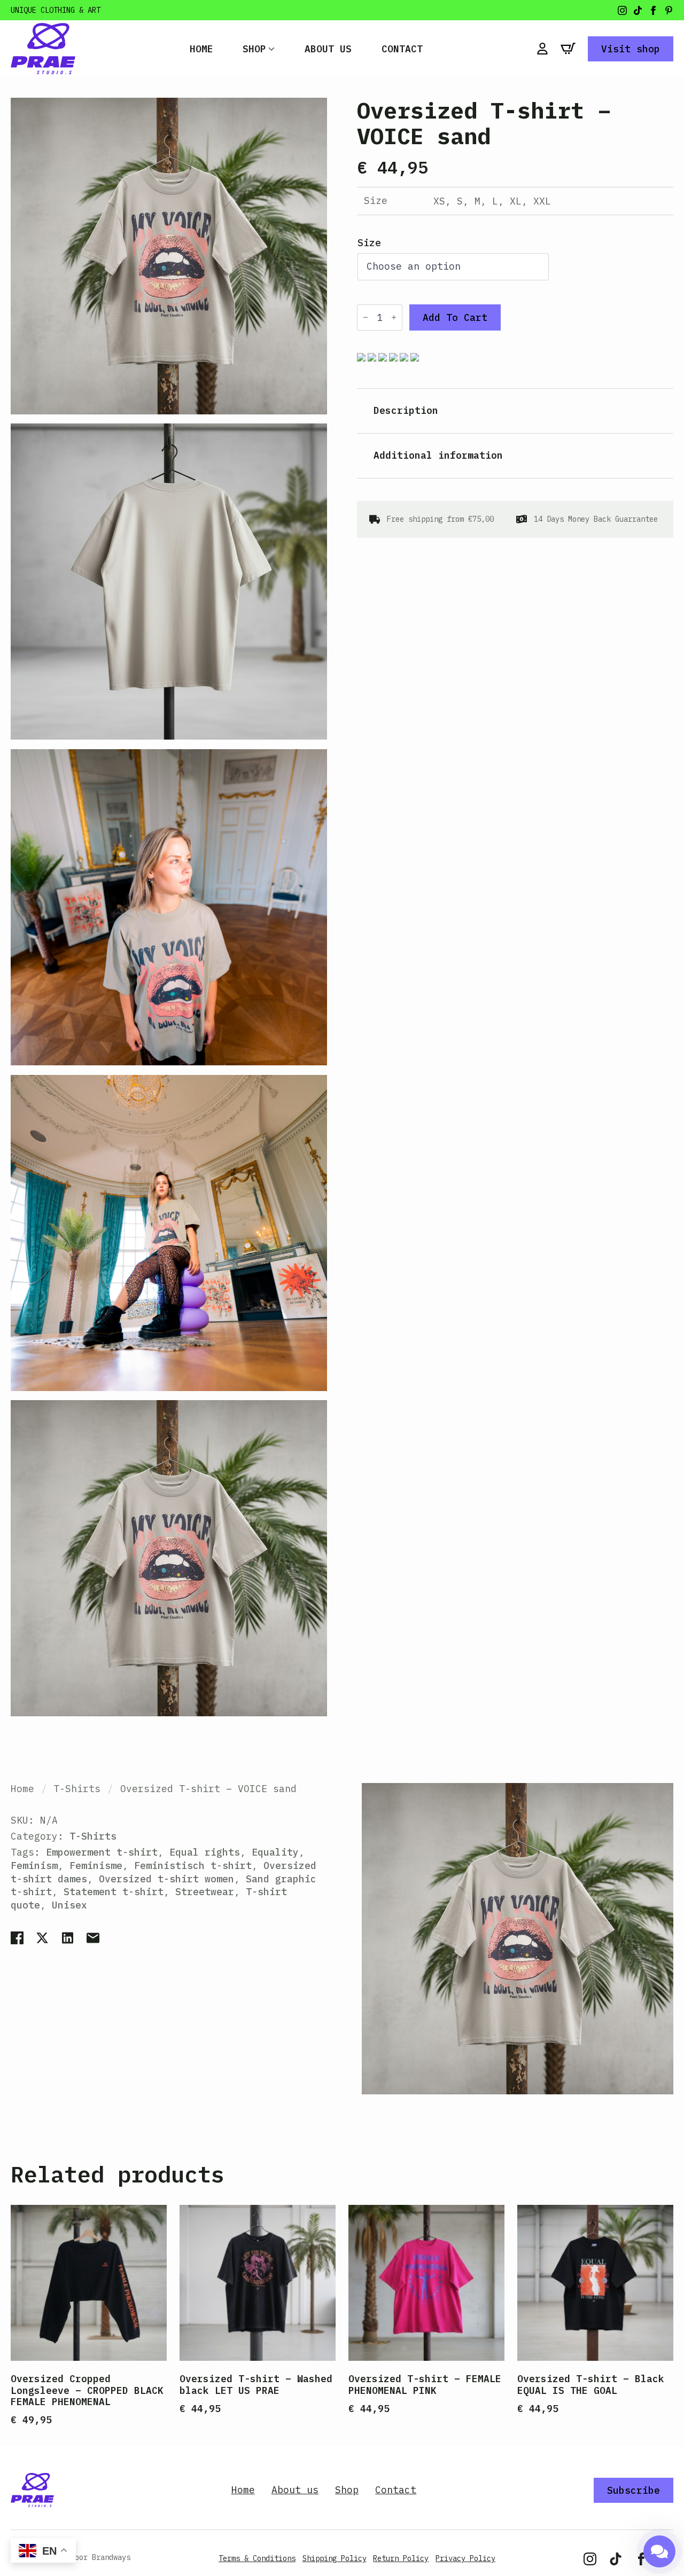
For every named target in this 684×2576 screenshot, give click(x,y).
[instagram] (622, 10)
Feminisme (96, 1866)
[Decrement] (366, 318)
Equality (275, 1852)
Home (201, 49)
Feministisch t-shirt (193, 1866)
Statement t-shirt (114, 1892)
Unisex (69, 1905)
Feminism (34, 1866)
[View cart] (568, 49)
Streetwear (205, 1892)
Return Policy (401, 2558)
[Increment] (394, 318)
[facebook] (653, 10)
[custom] (638, 10)
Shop (254, 49)
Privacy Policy (465, 2558)
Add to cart (455, 317)
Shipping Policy (335, 2558)
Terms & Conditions (257, 2558)
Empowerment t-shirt (102, 1852)
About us (328, 49)
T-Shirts (77, 1789)
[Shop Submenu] (270, 49)
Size (369, 243)
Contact (402, 49)
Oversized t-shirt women (166, 1879)
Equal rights (205, 1852)
